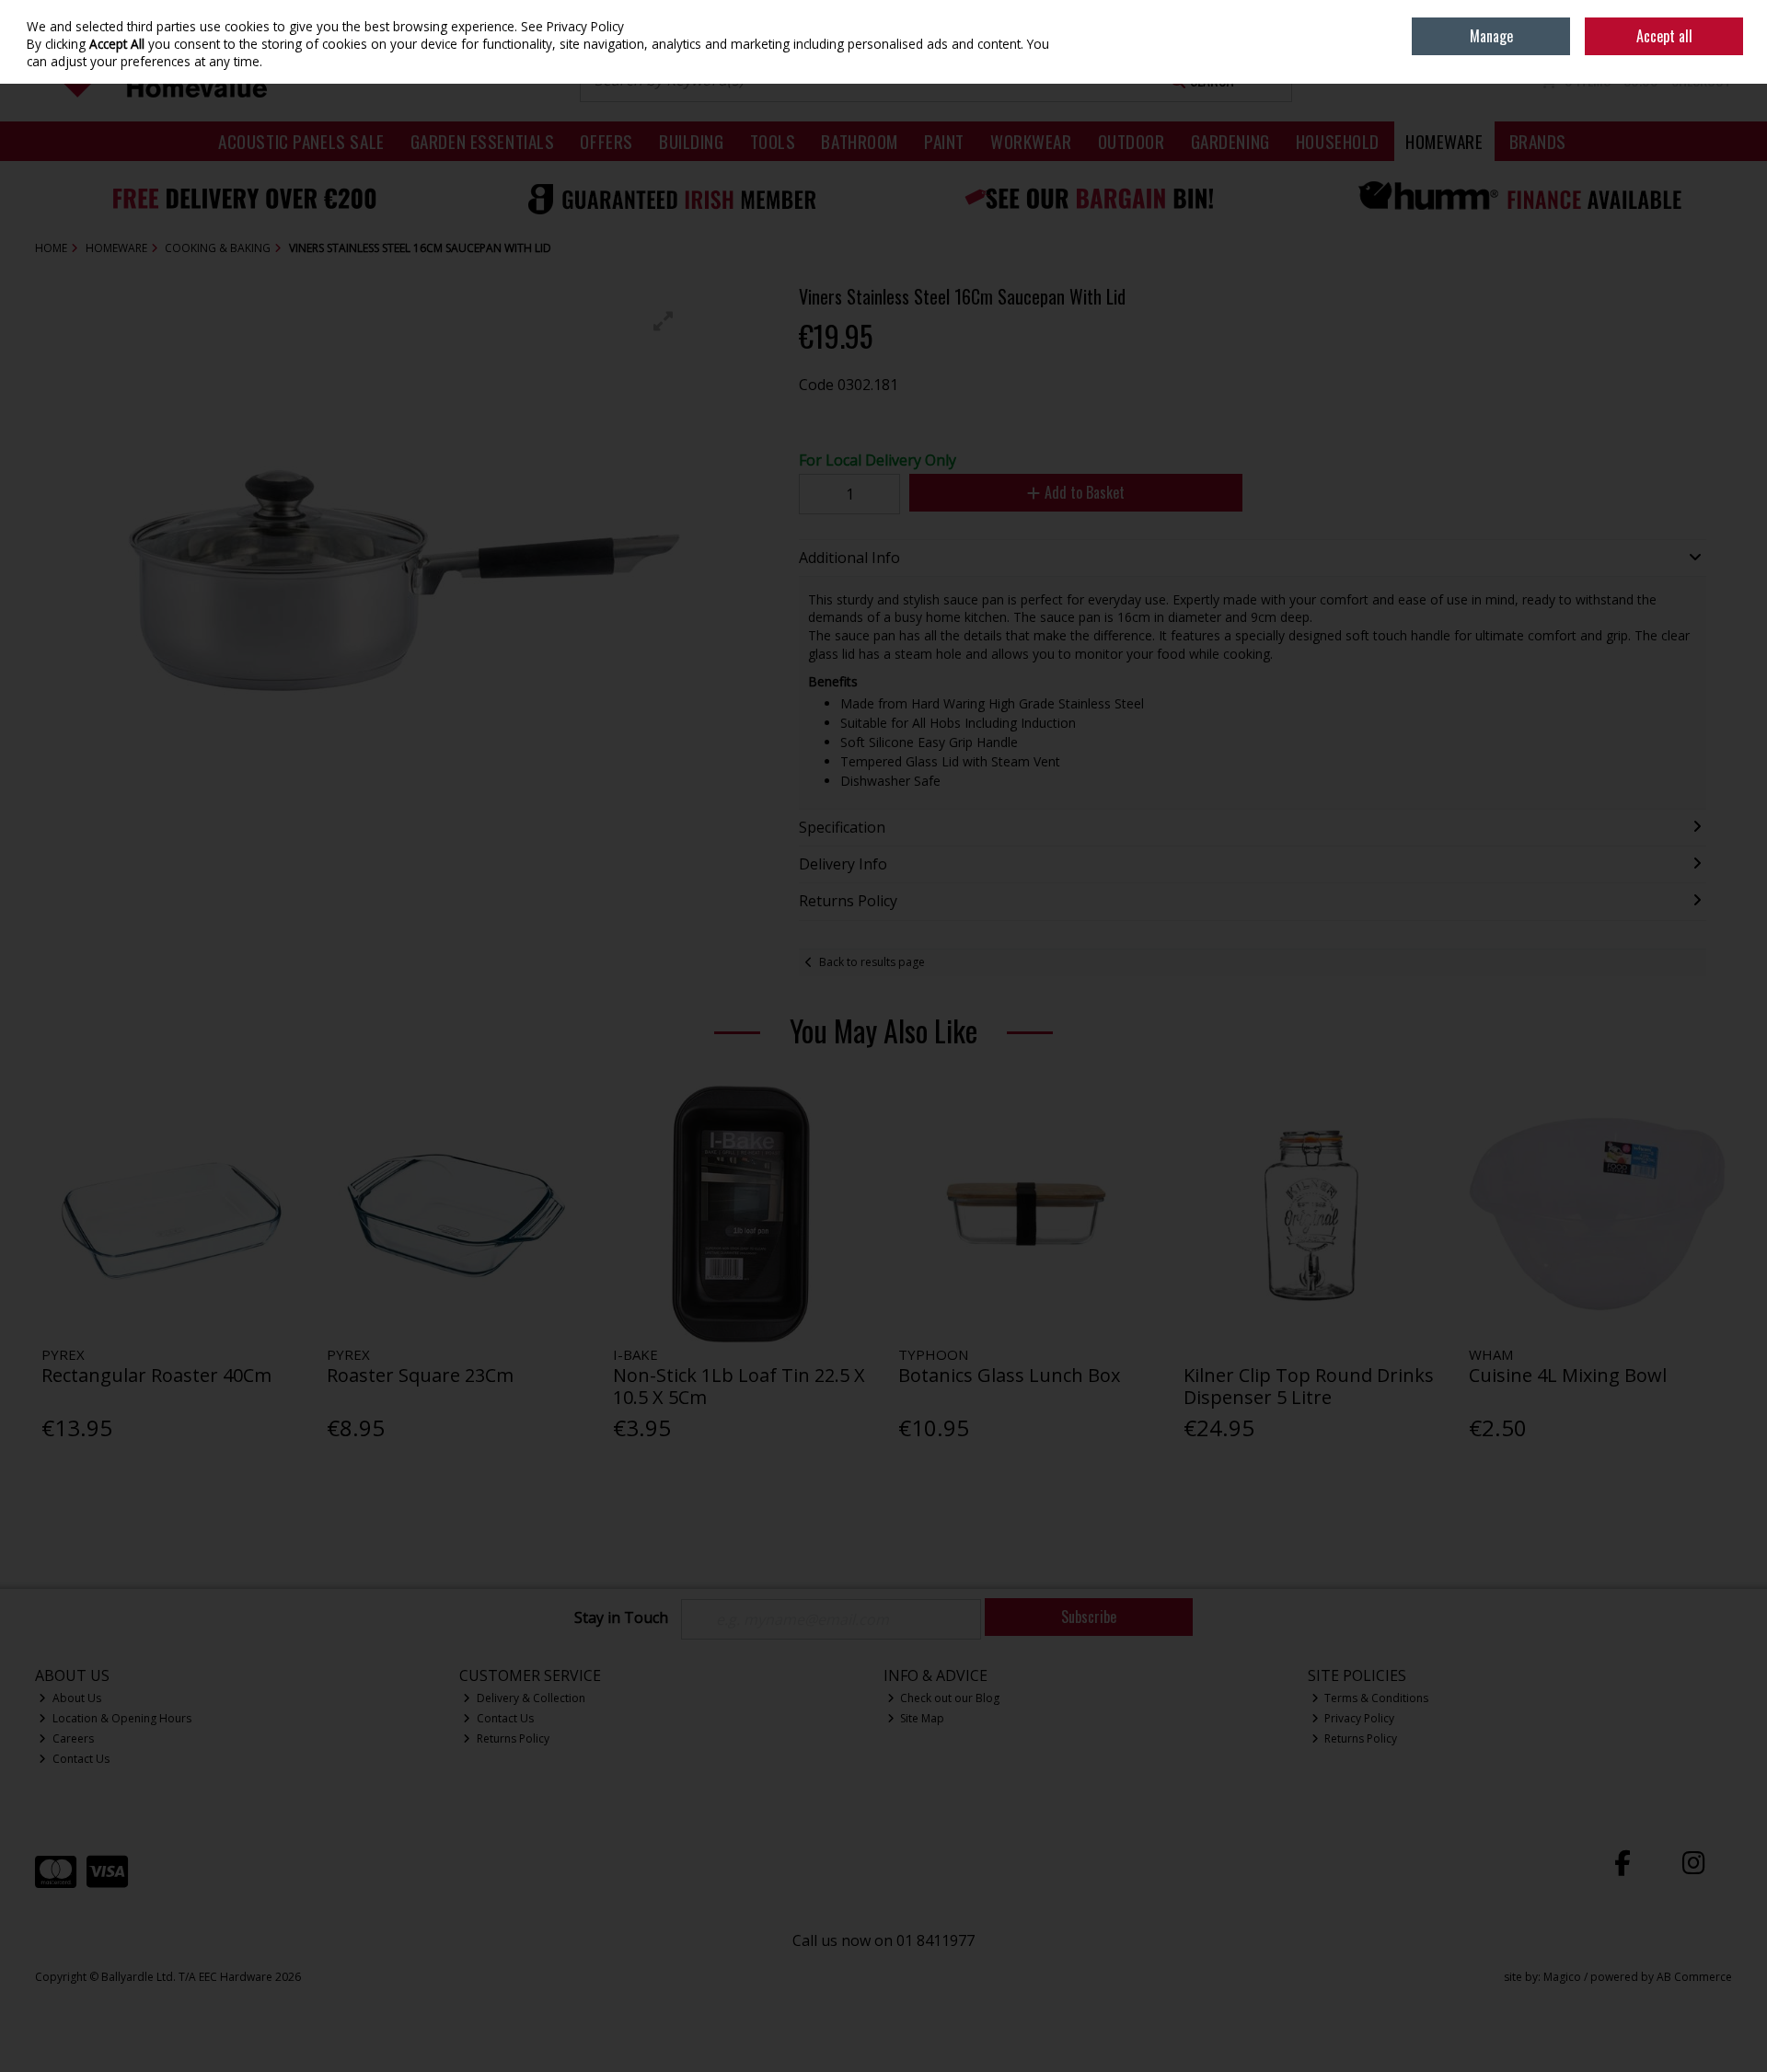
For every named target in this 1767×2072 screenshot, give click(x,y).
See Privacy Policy (572, 26)
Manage (1491, 36)
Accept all (1664, 36)
